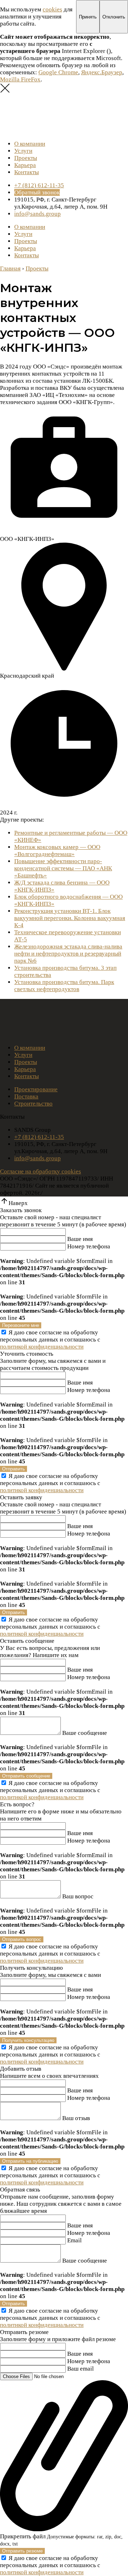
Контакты (26, 172)
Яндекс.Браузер (102, 72)
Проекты (26, 158)
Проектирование (36, 1089)
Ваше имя (80, 1239)
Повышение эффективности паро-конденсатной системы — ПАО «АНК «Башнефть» (63, 868)
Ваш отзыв (76, 2118)
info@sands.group (38, 214)
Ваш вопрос (78, 1896)
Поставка (26, 1096)
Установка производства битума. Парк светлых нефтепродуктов (64, 986)
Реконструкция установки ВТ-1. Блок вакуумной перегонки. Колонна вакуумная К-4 (70, 918)
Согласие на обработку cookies (41, 1171)
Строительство (33, 1104)
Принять (88, 17)
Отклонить (114, 17)
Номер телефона (89, 1246)
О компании (30, 144)
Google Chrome (58, 72)
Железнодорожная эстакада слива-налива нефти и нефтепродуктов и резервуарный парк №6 (68, 954)
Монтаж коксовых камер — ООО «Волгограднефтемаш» (57, 851)
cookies (52, 9)
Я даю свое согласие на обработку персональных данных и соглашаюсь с (50, 1340)
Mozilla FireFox (20, 79)
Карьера (25, 165)
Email (74, 2240)
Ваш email (81, 2369)
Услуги (23, 151)
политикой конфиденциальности (42, 1347)
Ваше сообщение (85, 1733)
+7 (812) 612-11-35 (39, 185)
